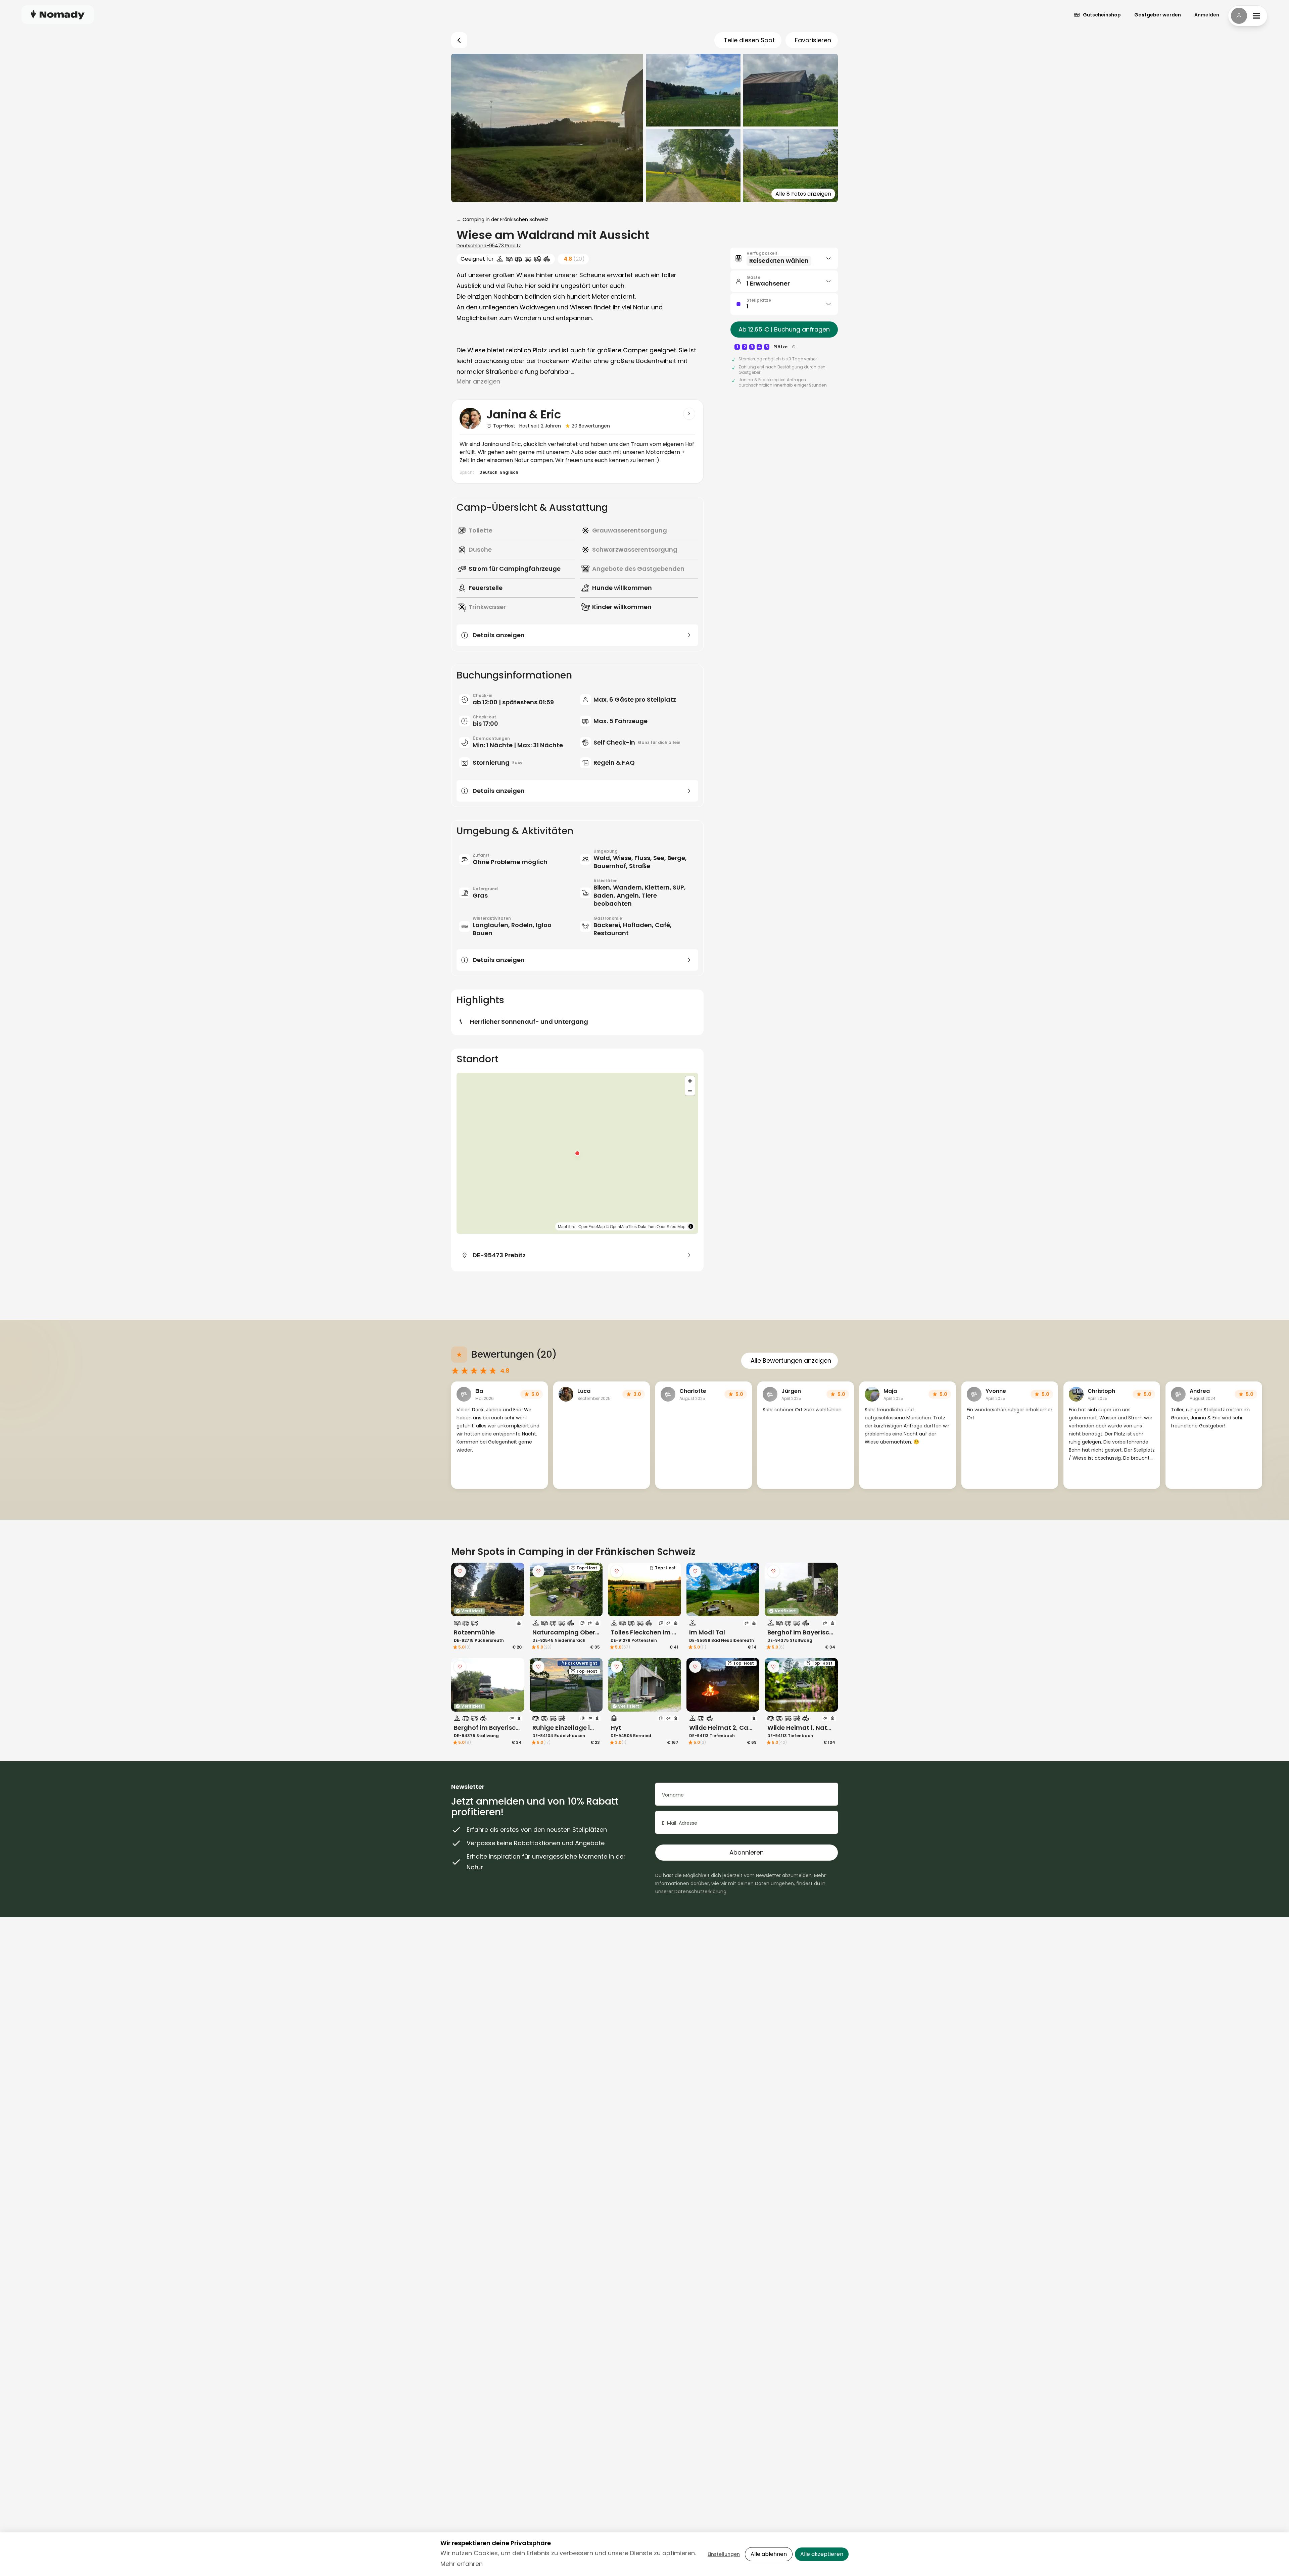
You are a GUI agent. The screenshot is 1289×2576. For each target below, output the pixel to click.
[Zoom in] (690, 1081)
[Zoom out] (690, 1091)
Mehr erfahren (462, 2564)
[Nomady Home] (58, 15)
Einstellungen (724, 2554)
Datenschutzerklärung (700, 1891)
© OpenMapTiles (621, 1226)
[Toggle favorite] (460, 1571)
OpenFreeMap (592, 1226)
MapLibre (567, 1226)
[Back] (459, 40)
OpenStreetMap (671, 1226)
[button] (577, 1153)
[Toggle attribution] (691, 1226)
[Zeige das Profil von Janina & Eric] (689, 414)
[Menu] (1248, 16)
